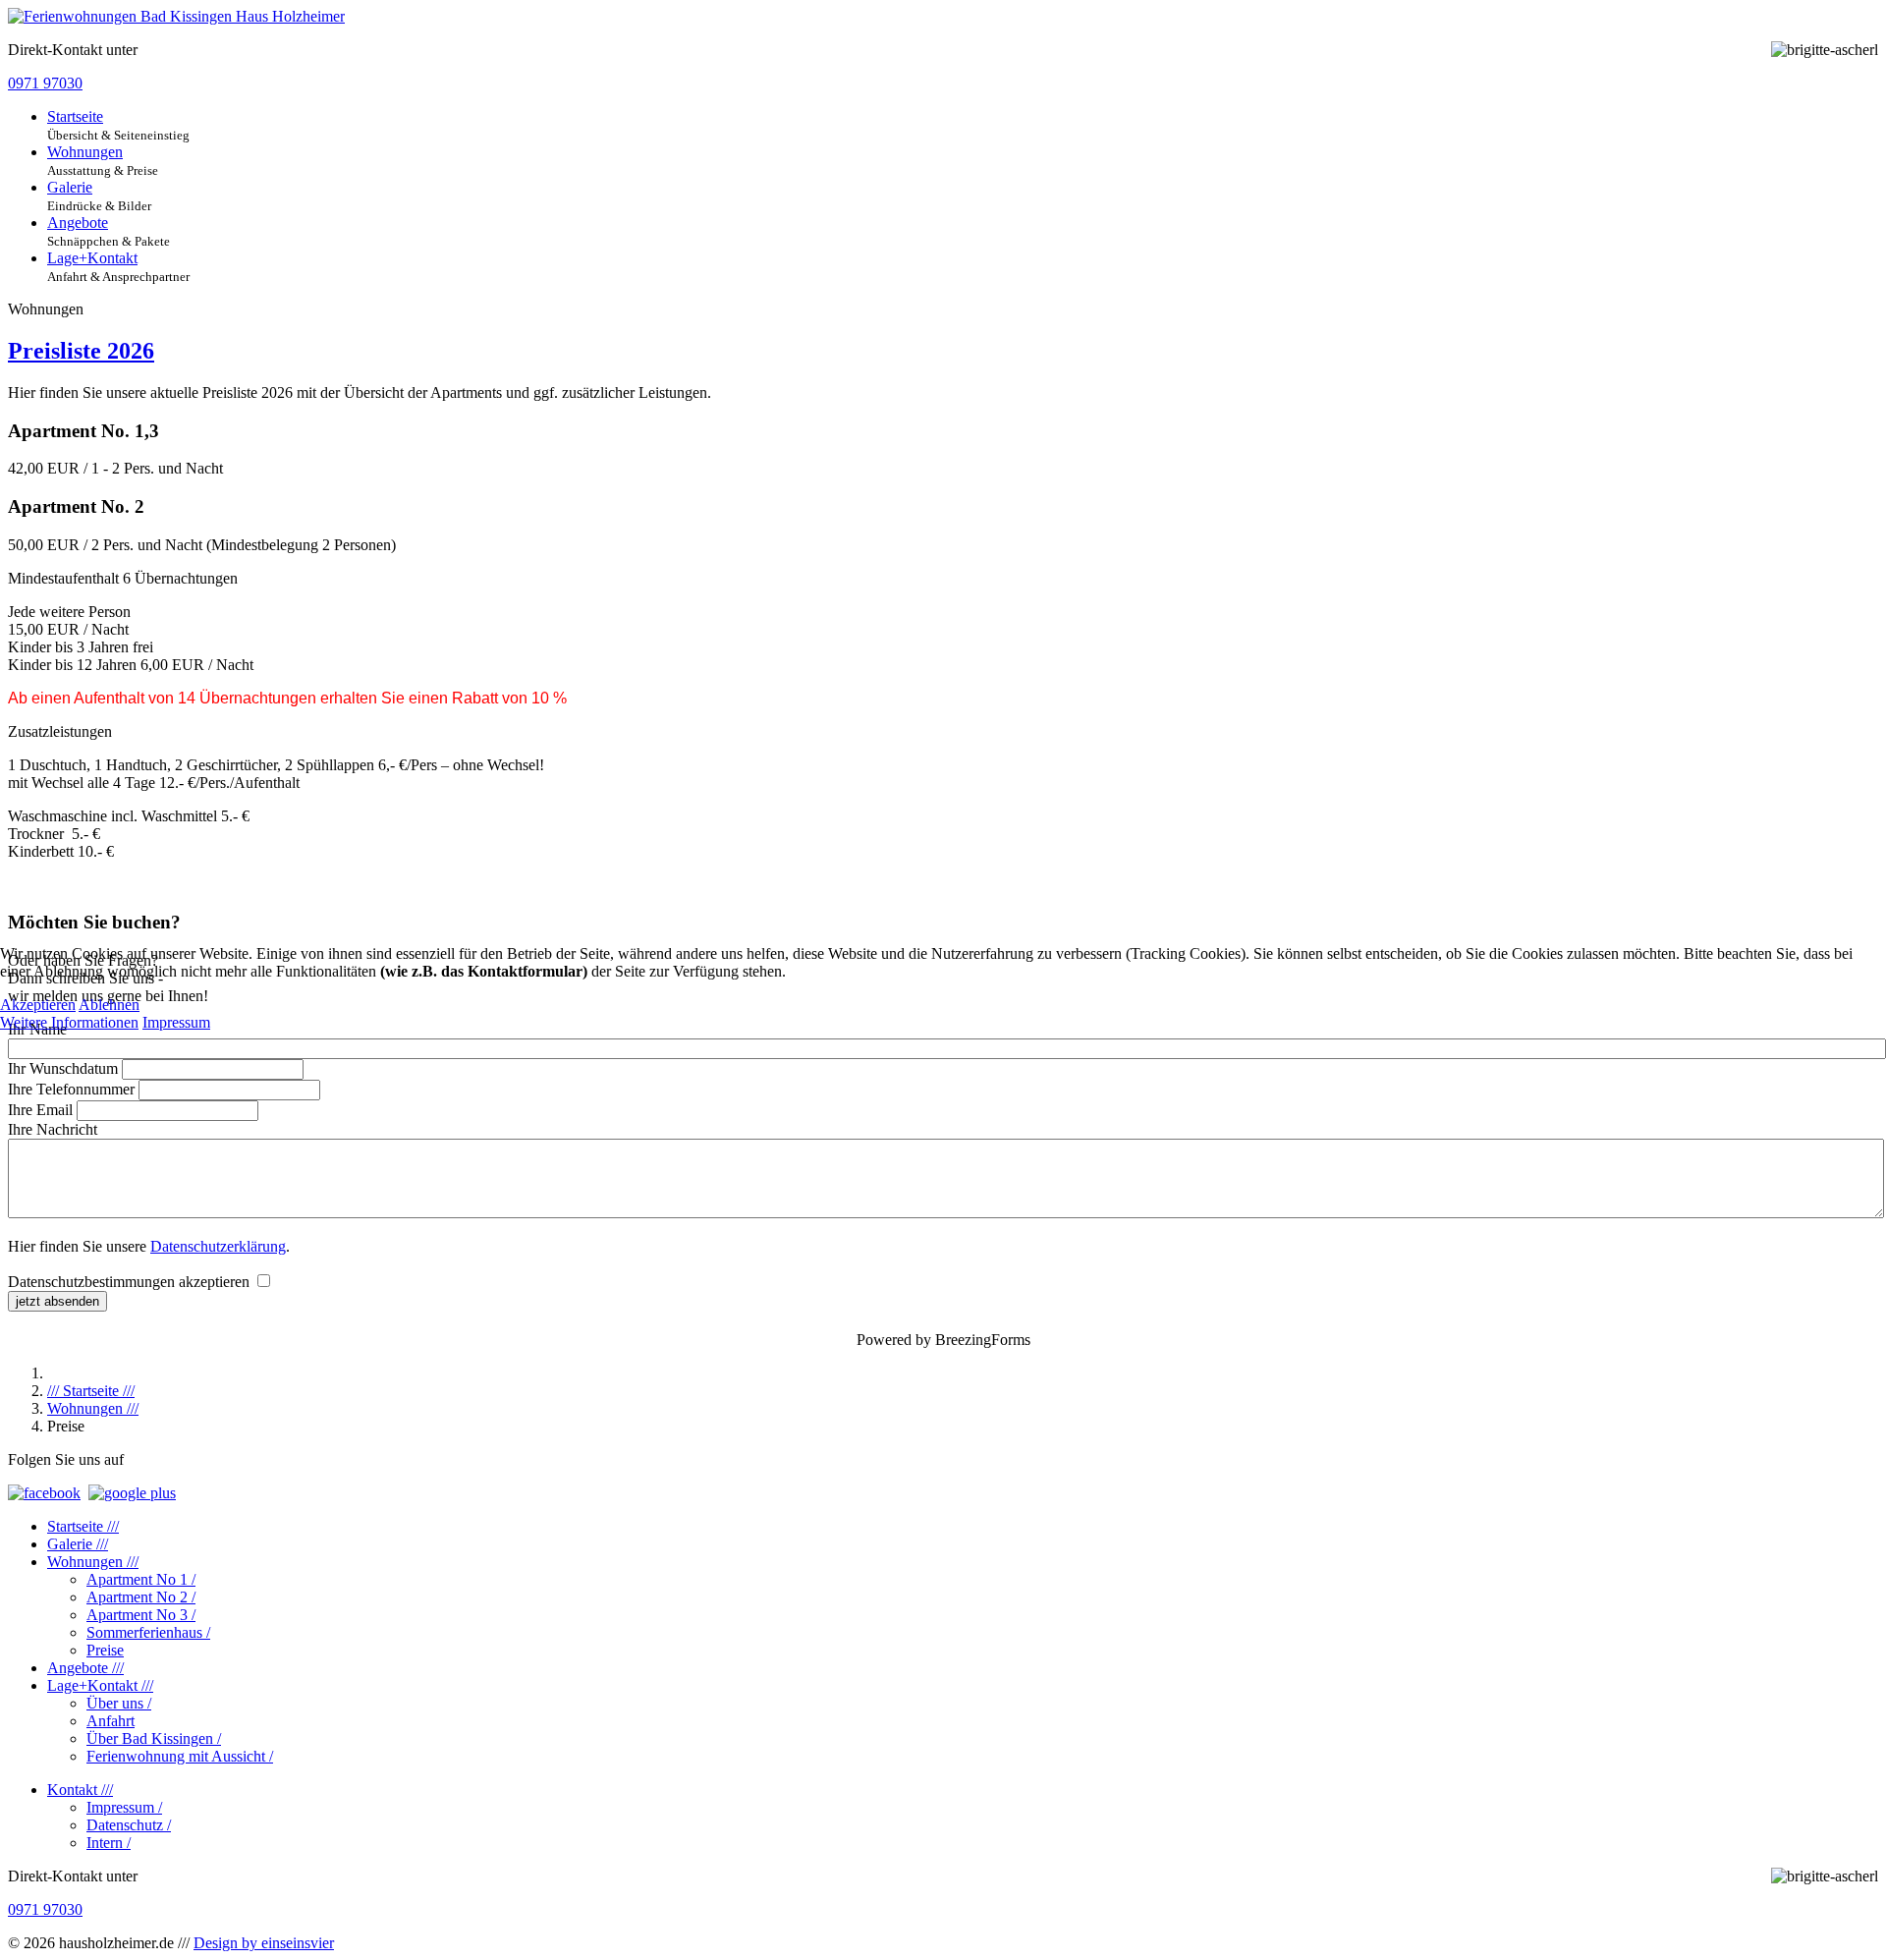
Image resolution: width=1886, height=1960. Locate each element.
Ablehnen (109, 1005)
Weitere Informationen (69, 1022)
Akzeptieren (38, 1005)
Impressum (176, 1022)
